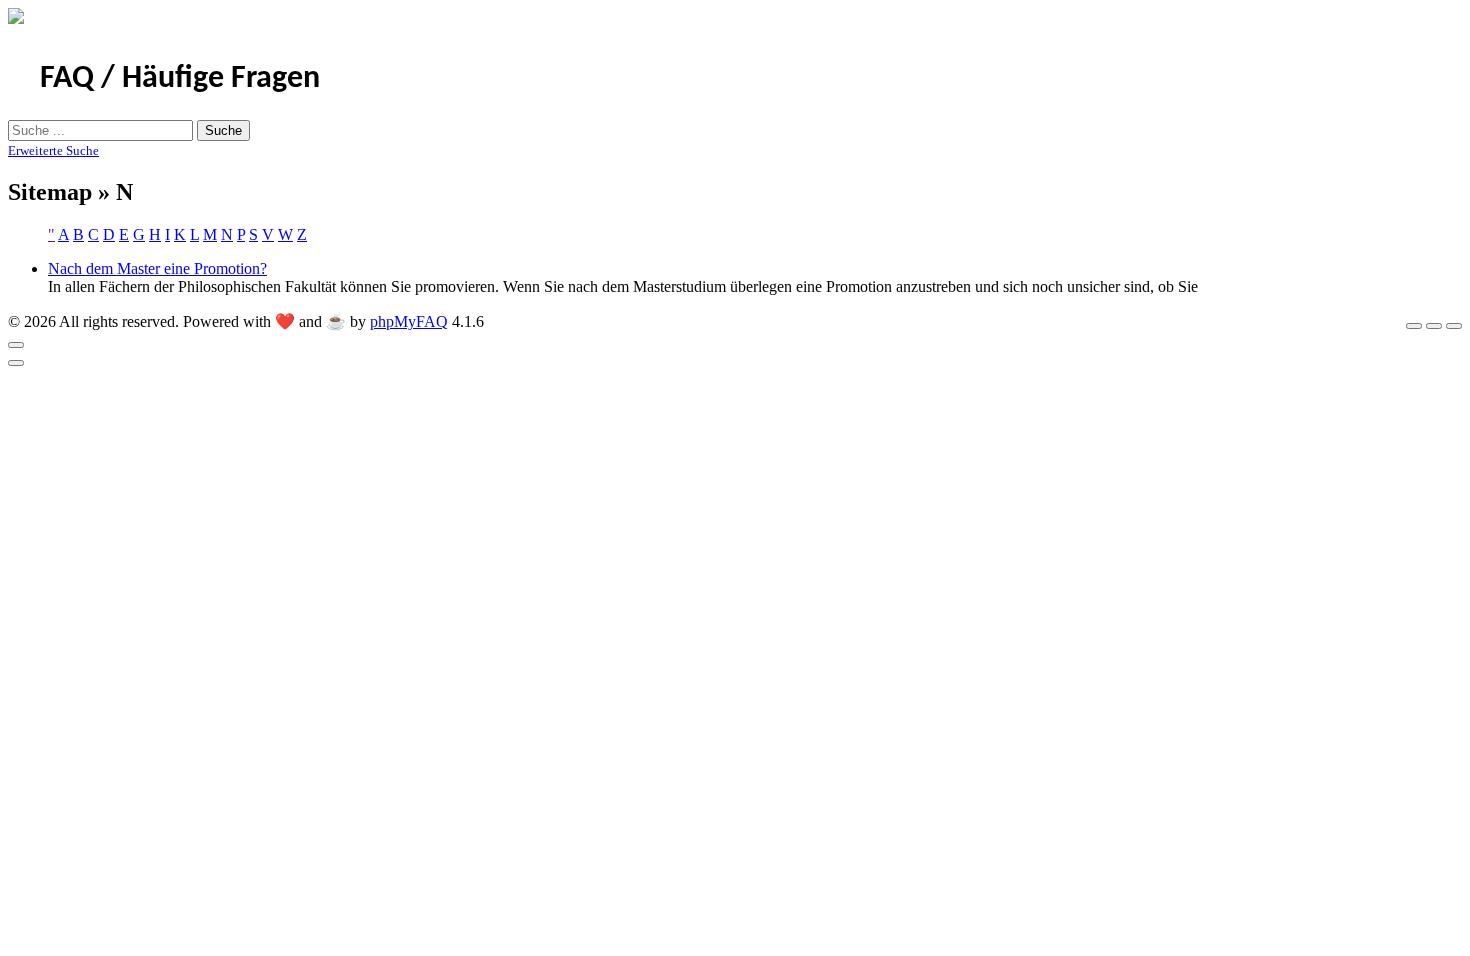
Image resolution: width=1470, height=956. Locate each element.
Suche (223, 130)
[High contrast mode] (1454, 326)
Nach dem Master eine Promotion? (157, 268)
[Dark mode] (1434, 326)
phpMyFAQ (409, 321)
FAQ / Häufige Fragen (180, 79)
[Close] (16, 345)
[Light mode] (1414, 326)
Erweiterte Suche (53, 150)
